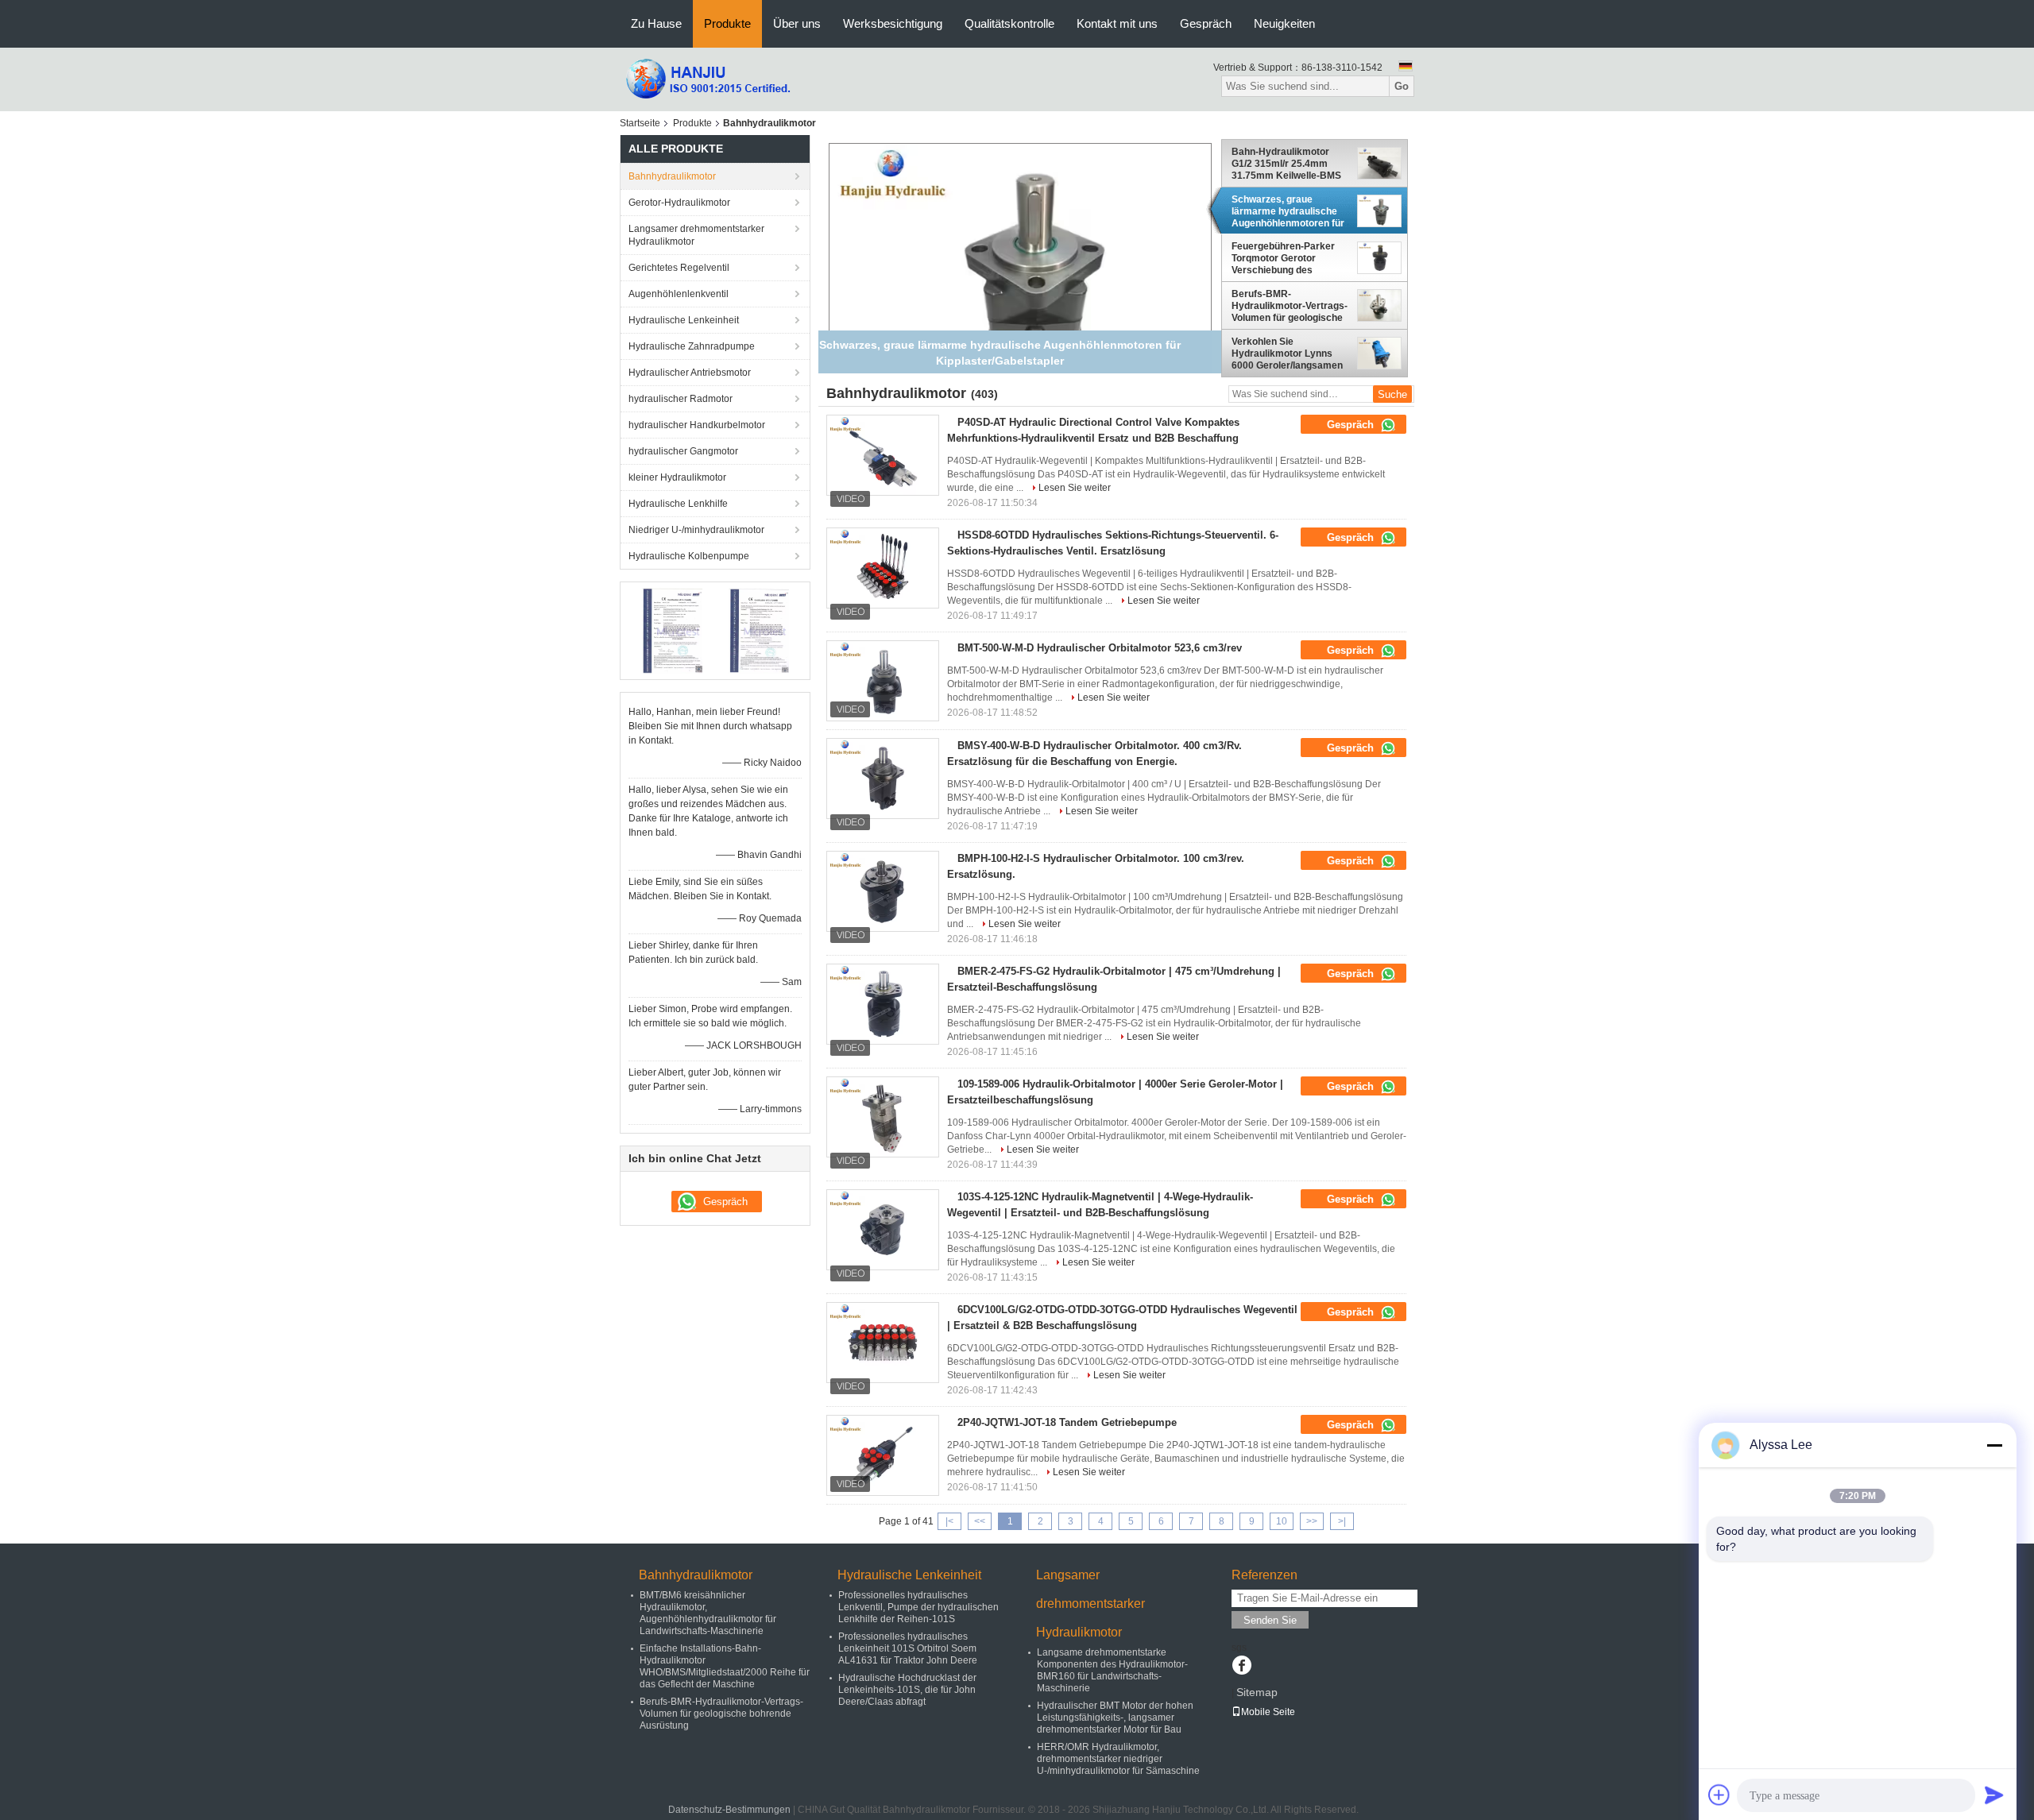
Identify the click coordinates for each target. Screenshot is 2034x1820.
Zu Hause (656, 23)
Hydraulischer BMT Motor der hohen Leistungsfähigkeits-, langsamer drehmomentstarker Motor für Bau (1115, 1718)
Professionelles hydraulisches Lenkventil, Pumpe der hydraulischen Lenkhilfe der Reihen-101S (918, 1607)
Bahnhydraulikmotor (672, 176)
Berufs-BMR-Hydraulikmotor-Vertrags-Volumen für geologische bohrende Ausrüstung (1290, 306)
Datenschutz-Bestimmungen (729, 1810)
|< (949, 1521)
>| (1342, 1521)
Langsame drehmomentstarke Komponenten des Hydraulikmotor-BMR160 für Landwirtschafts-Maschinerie (1112, 1670)
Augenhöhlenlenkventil (679, 294)
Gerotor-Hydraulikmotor (679, 203)
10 (1282, 1521)
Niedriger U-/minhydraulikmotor (696, 530)
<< (980, 1521)
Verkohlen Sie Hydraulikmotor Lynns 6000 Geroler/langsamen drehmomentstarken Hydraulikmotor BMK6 (1287, 354)
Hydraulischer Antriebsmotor (690, 373)
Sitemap (1257, 1692)
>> (1312, 1521)
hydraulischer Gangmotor (683, 451)
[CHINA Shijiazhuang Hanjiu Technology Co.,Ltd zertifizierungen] (672, 630)
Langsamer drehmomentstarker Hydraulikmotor (696, 235)
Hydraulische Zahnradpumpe (692, 346)
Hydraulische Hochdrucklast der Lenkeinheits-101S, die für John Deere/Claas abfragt (907, 1690)
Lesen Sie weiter (1075, 488)
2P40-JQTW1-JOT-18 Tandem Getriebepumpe (1067, 1422)
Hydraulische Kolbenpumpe (689, 556)
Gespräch (1206, 23)
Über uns (797, 23)
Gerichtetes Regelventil (679, 268)
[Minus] (1994, 1445)
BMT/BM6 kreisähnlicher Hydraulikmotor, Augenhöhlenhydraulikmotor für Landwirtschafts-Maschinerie (708, 1613)
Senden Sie (1270, 1620)
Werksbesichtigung (893, 23)
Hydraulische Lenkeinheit (684, 320)
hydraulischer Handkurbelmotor (697, 425)
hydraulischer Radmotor (681, 399)
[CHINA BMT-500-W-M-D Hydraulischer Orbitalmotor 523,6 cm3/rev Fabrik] (883, 681)
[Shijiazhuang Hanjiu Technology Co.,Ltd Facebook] (1241, 1667)
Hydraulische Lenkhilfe (678, 504)
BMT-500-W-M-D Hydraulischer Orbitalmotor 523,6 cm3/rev (1100, 648)
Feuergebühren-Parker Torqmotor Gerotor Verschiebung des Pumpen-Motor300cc (1283, 259)
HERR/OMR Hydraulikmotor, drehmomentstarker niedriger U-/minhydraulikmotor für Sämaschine (1118, 1759)
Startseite (640, 123)
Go (1402, 86)
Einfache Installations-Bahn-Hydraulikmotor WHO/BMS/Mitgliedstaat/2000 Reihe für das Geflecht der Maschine (725, 1666)
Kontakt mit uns (1117, 23)
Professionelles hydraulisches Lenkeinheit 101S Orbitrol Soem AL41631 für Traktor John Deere (908, 1648)
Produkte (727, 23)
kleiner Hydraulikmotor (677, 477)
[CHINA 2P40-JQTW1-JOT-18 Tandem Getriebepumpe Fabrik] (883, 1455)
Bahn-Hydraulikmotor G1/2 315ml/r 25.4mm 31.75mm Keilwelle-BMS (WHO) (1286, 164)
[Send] (1994, 1795)
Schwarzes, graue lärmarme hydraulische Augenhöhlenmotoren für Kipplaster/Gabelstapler (1288, 211)
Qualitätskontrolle (1009, 23)
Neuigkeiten (1284, 23)
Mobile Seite (1268, 1712)
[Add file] (1719, 1795)
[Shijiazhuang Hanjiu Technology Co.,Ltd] (707, 79)
